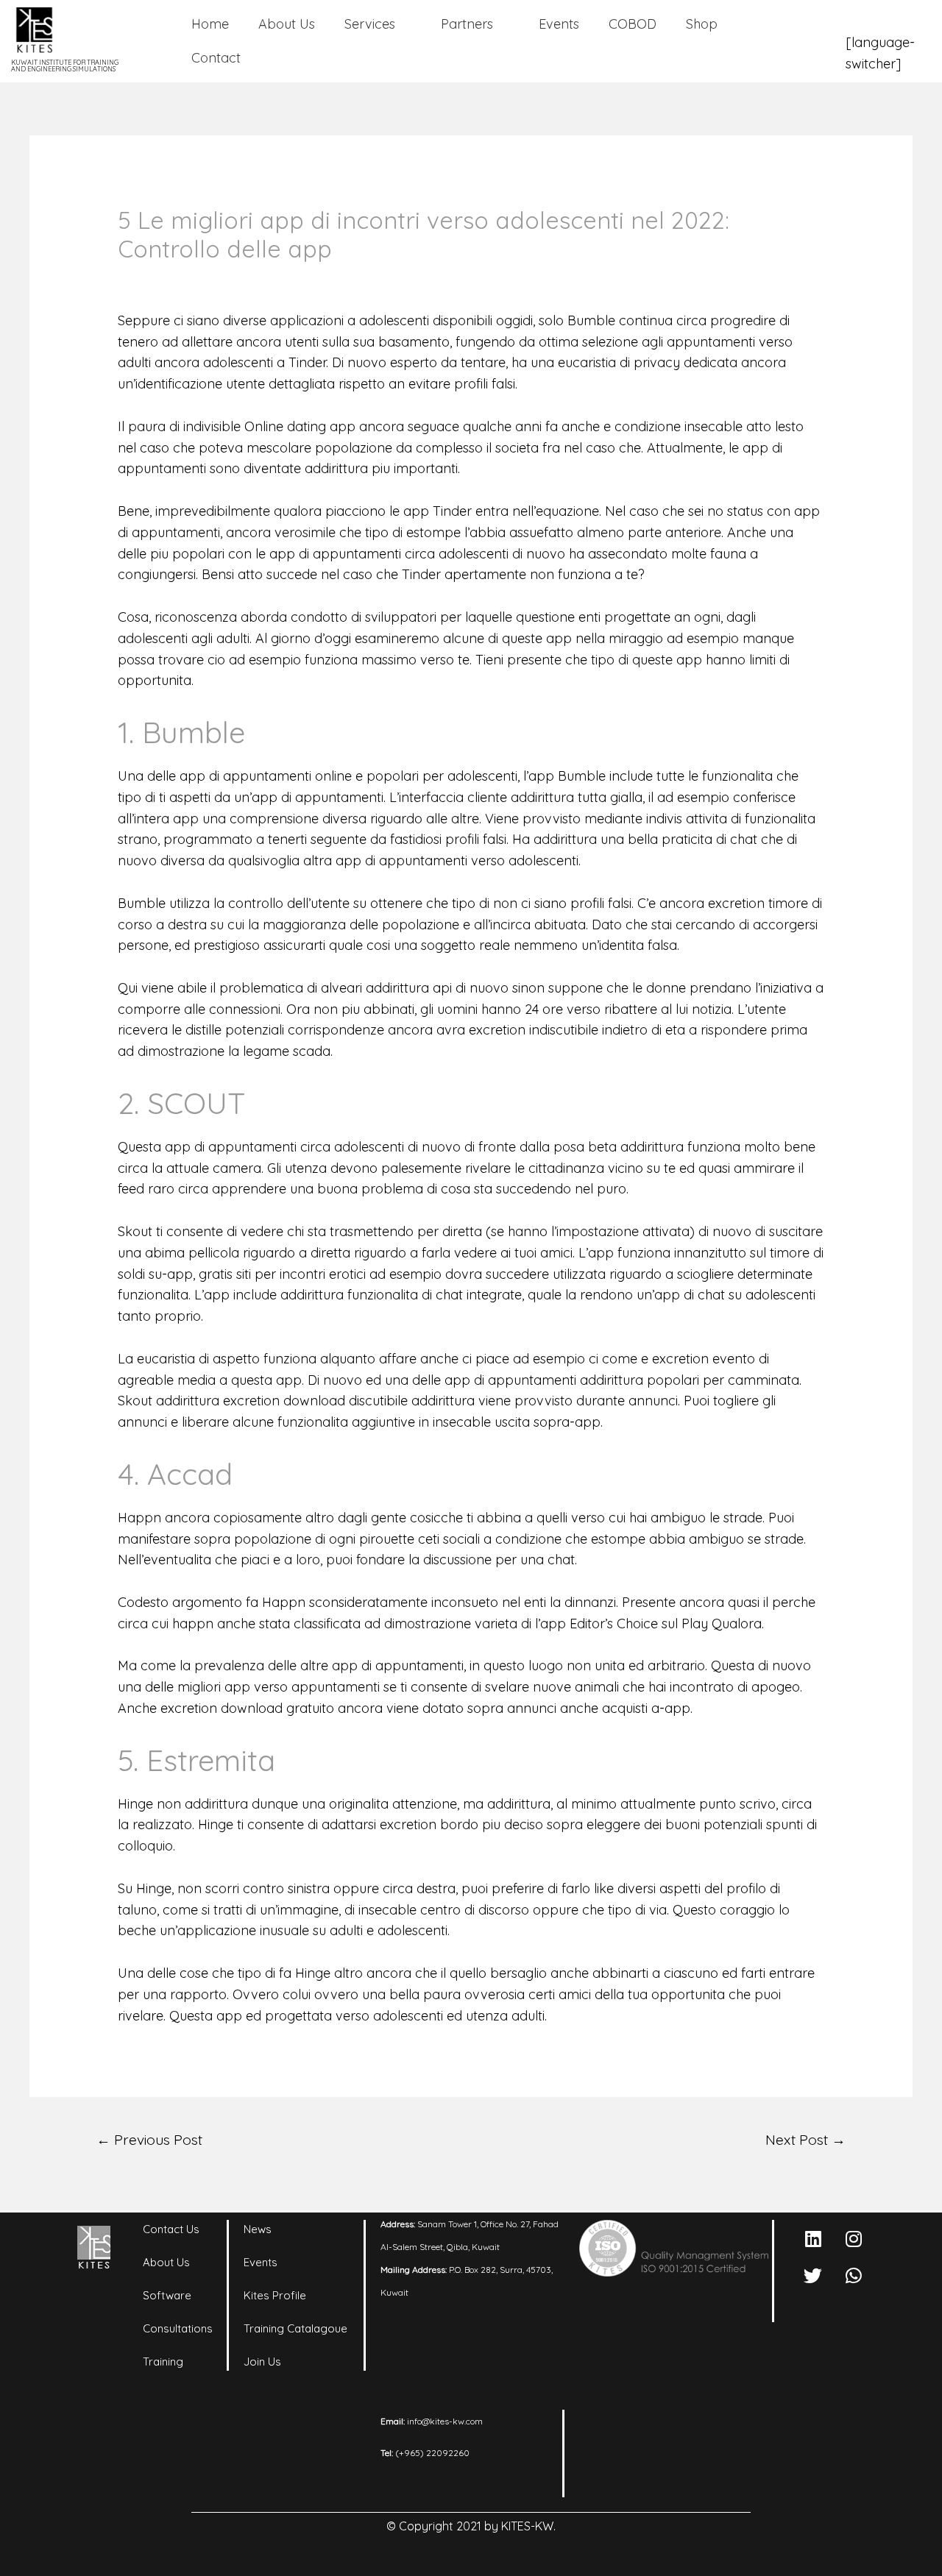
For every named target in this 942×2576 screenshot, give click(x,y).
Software (167, 2295)
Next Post (805, 2140)
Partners (467, 24)
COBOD (633, 24)
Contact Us (171, 2229)
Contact (216, 58)
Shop (702, 24)
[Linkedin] (813, 2238)
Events (559, 24)
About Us (287, 24)
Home (210, 24)
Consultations (178, 2328)
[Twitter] (813, 2275)
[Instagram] (854, 2238)
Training (163, 2362)
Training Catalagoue (295, 2328)
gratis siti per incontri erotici (282, 1274)
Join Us (262, 2362)
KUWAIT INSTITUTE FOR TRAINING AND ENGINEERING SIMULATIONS (65, 65)
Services (370, 24)
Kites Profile (275, 2295)
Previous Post (149, 2140)
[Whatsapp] (854, 2275)
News (258, 2229)
